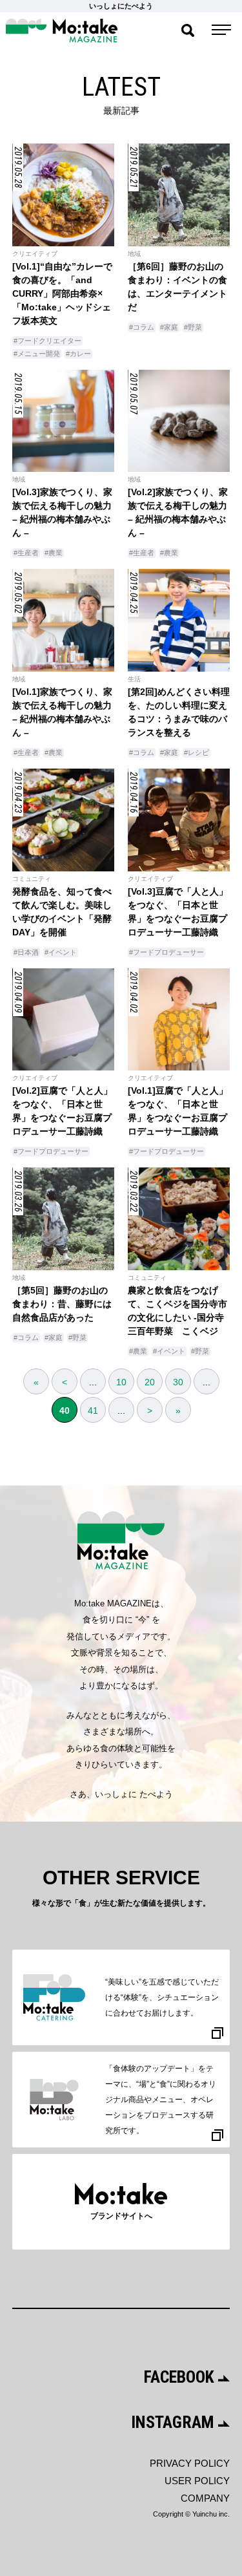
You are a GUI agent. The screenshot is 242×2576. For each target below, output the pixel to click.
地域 (134, 254)
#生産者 (26, 553)
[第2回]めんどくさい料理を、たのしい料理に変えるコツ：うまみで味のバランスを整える (179, 712)
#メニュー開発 (37, 354)
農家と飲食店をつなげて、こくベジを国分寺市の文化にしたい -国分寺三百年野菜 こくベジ (177, 1311)
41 (93, 1410)
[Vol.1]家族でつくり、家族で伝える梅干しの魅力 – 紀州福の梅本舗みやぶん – (62, 712)
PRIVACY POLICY (190, 2463)
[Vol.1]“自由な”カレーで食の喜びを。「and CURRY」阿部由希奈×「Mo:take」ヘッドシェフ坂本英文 (62, 293)
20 (150, 1382)
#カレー (78, 354)
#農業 (54, 553)
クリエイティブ (35, 254)
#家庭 (169, 327)
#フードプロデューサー (166, 952)
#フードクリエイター (47, 341)
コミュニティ (32, 879)
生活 (134, 679)
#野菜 (193, 327)
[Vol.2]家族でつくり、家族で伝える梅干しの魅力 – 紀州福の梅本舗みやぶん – (178, 512)
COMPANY (205, 2498)
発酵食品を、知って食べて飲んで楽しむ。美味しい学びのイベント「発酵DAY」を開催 (62, 912)
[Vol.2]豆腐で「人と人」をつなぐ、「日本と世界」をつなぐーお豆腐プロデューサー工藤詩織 (62, 1111)
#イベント (61, 952)
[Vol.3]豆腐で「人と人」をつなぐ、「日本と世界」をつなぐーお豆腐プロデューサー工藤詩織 (178, 912)
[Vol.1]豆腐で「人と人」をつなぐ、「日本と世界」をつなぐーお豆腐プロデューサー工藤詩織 (178, 1111)
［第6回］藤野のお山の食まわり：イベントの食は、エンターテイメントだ (177, 287)
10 (121, 1382)
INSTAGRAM (175, 2422)
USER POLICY (197, 2481)
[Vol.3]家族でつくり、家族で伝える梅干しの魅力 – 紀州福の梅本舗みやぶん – (62, 512)
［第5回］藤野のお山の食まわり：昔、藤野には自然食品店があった (62, 1304)
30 (178, 1382)
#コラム (142, 327)
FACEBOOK (181, 2377)
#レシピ (197, 752)
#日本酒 (26, 952)
